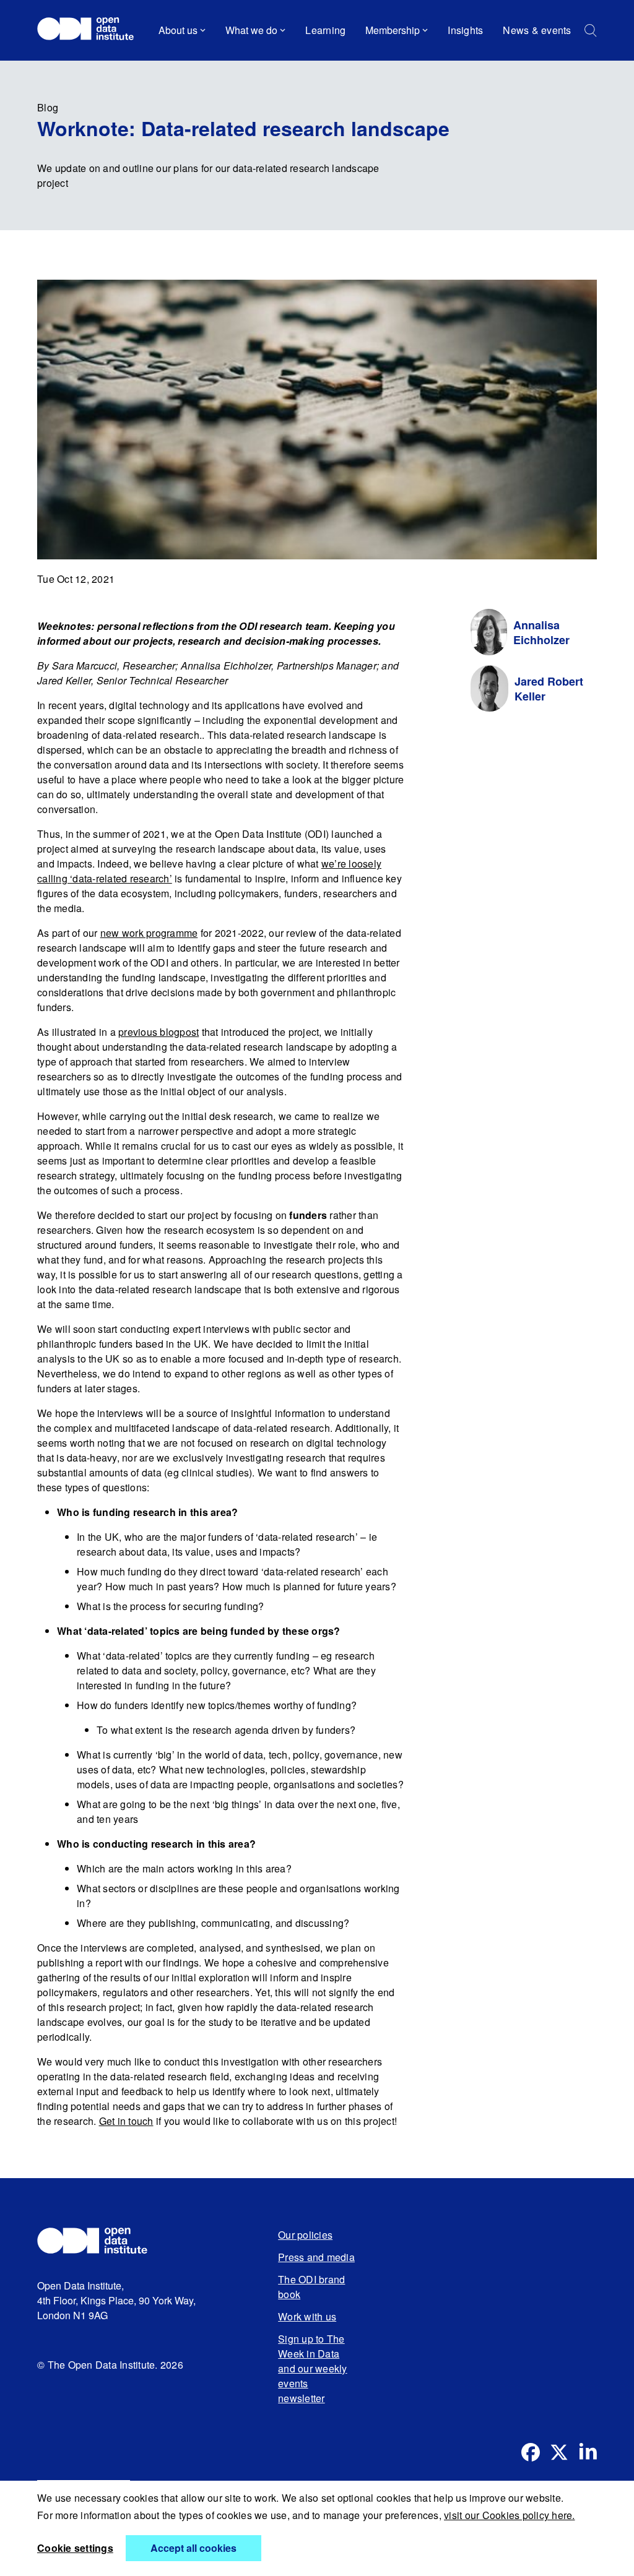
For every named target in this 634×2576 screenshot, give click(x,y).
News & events (537, 30)
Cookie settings (75, 2548)
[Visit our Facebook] (531, 2452)
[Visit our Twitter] (559, 2452)
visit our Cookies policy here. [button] (510, 2515)
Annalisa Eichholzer (541, 632)
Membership (393, 30)
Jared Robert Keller (549, 689)
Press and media (316, 2257)
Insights (465, 30)
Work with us (307, 2316)
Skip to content (79, 65)
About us (178, 30)
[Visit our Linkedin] (588, 2452)
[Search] (591, 31)
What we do (251, 30)
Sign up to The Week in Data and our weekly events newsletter (313, 2368)
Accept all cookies (193, 2548)
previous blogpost (158, 1032)
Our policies (305, 2235)
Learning (325, 30)
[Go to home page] (91, 30)
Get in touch (126, 2121)
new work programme (149, 933)
